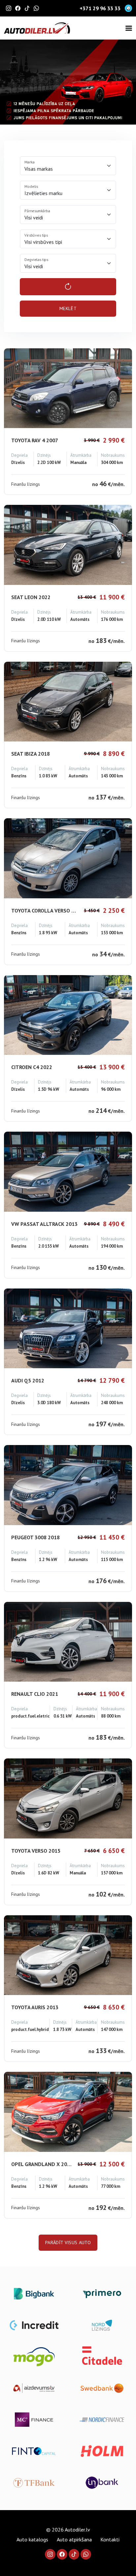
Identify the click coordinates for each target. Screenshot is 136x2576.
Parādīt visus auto (68, 2243)
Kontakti (110, 2539)
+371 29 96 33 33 (100, 8)
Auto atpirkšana (74, 2539)
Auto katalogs (32, 2539)
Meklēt (68, 308)
